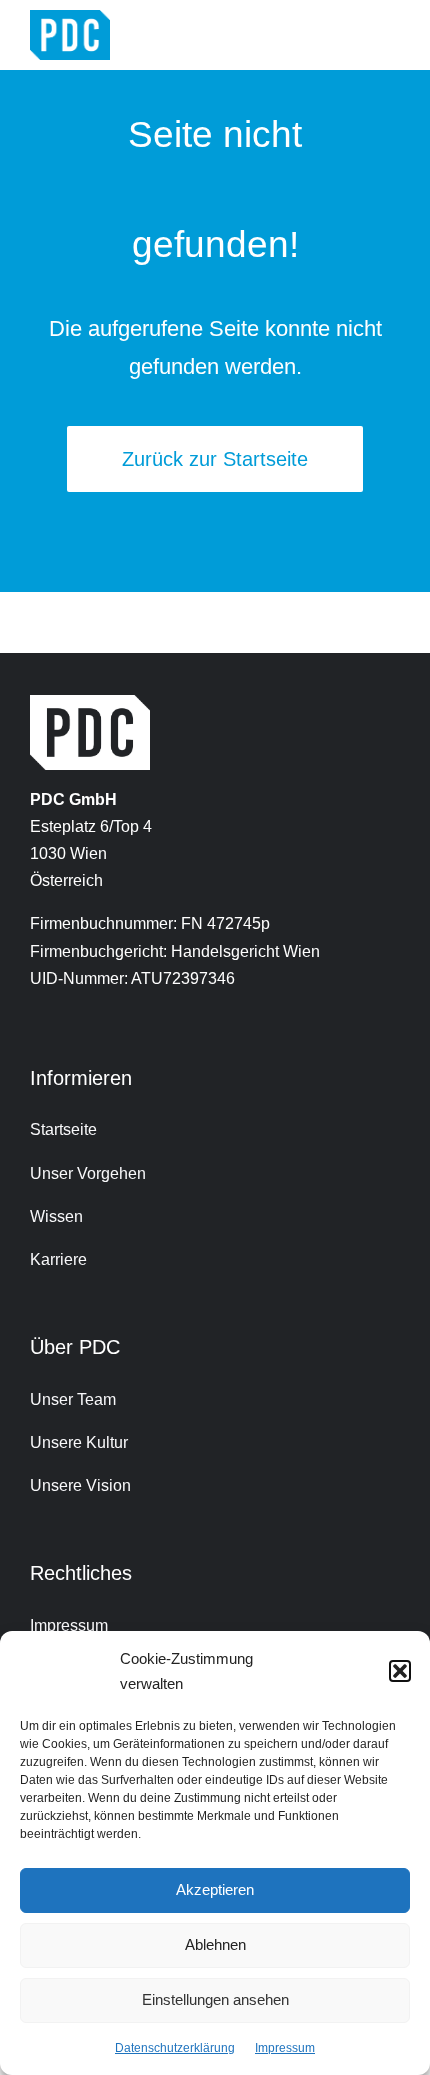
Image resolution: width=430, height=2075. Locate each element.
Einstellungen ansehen (215, 1999)
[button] (400, 1671)
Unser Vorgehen (88, 1173)
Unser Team (73, 1399)
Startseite (63, 1129)
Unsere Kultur (79, 1442)
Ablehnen (215, 1944)
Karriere (58, 1259)
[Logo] (70, 17)
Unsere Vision (80, 1485)
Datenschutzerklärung (175, 2048)
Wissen (56, 1216)
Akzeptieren (215, 1889)
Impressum (285, 2048)
